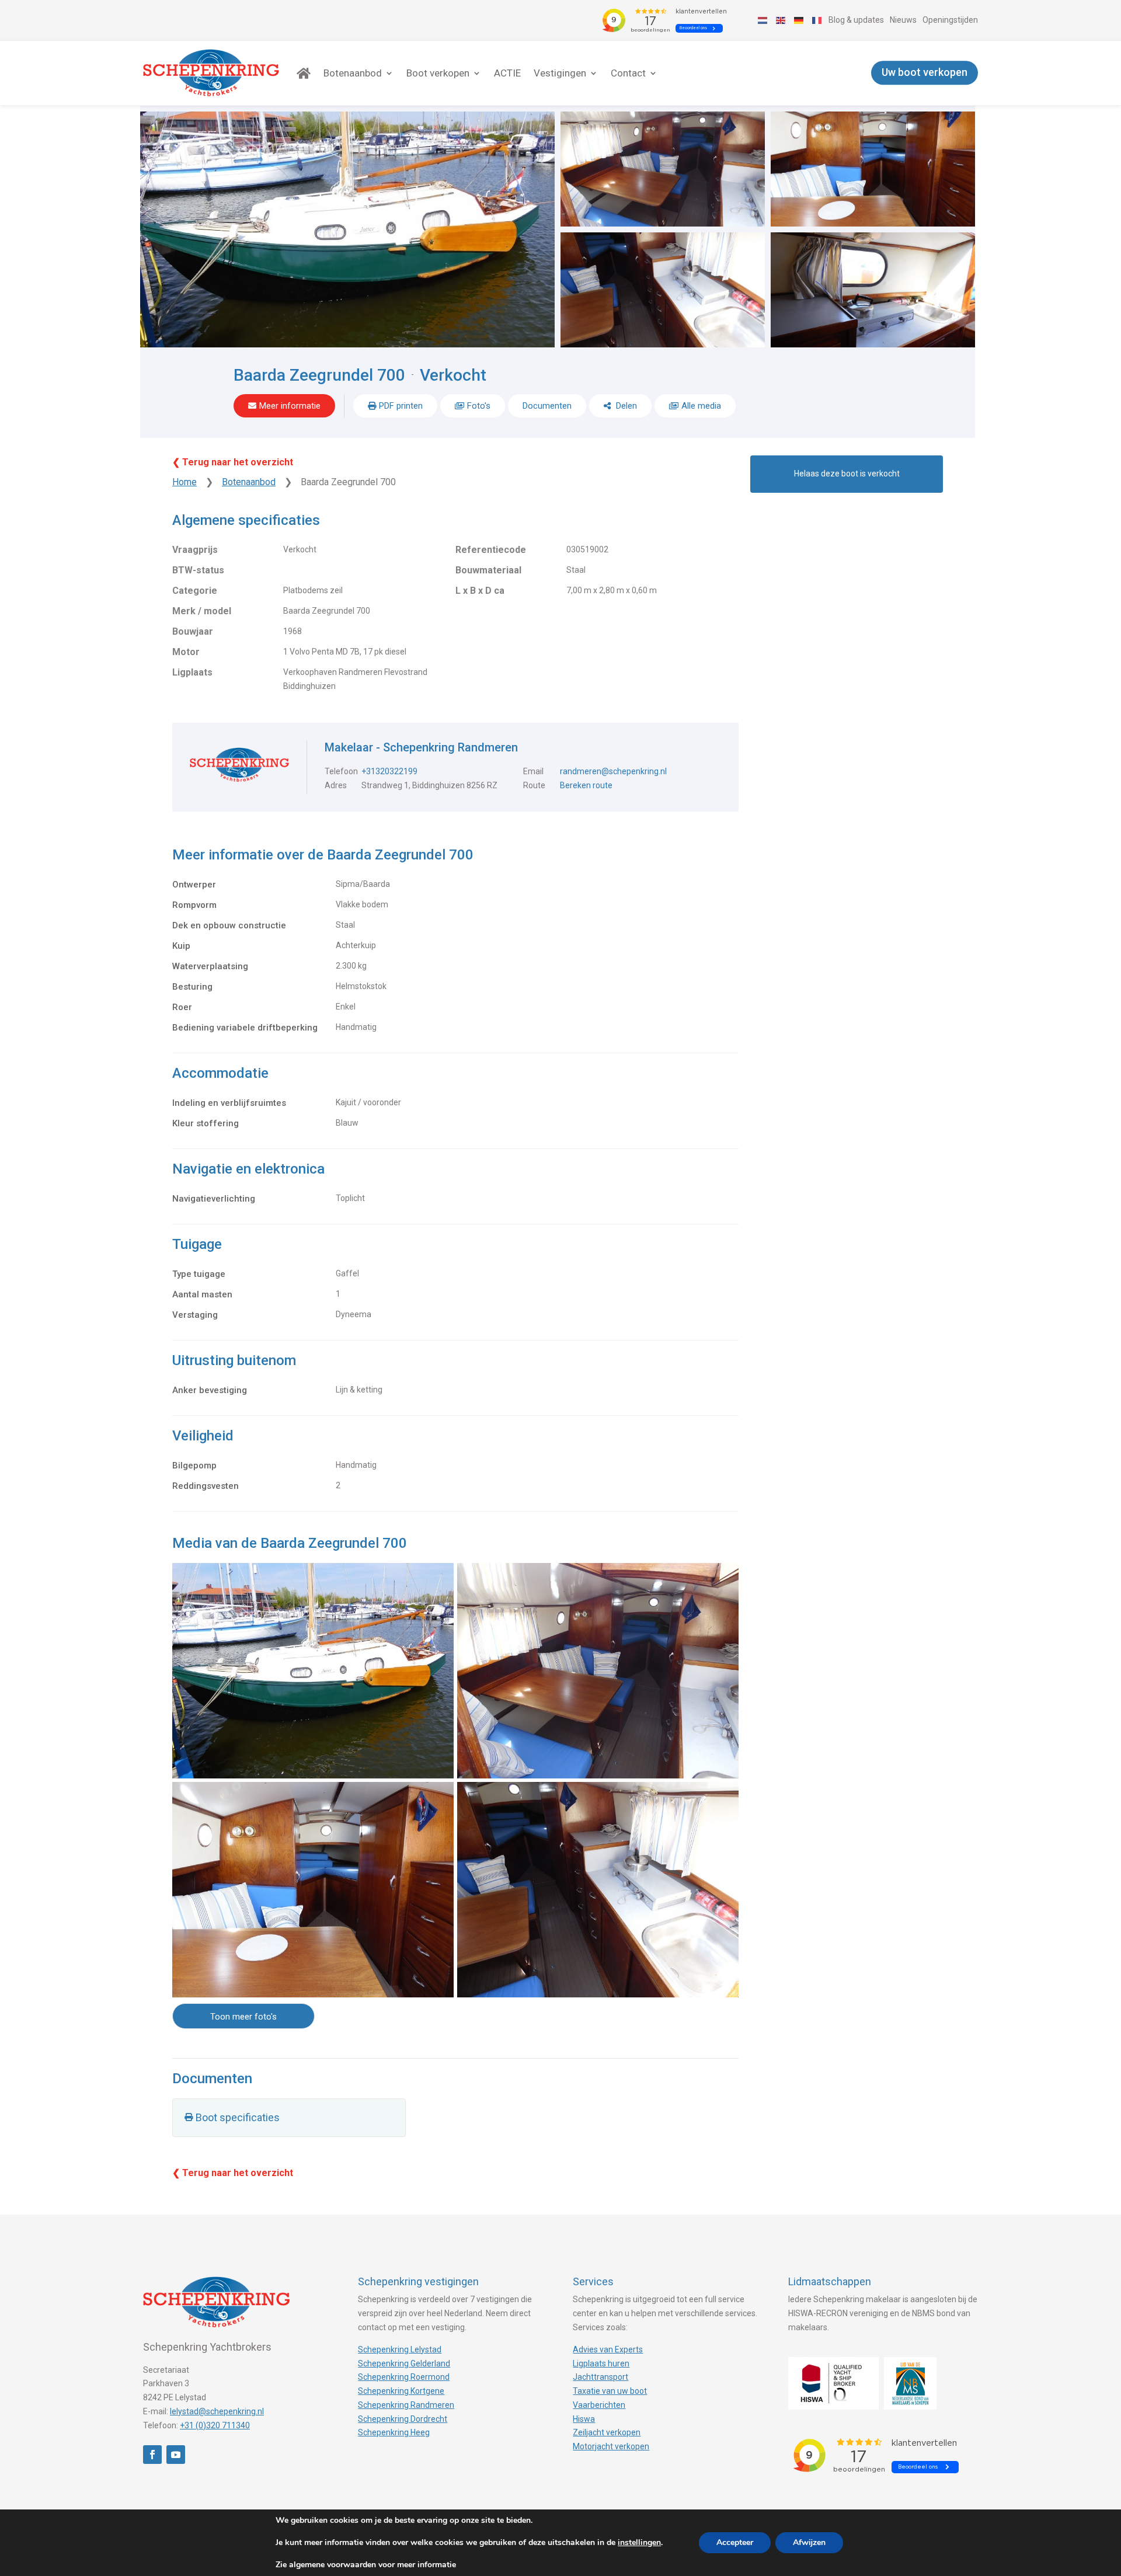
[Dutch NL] (763, 20)
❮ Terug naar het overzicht (233, 462)
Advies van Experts (608, 2349)
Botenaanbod (353, 73)
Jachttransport (600, 2377)
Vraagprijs (195, 550)
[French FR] (817, 20)
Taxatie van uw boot (610, 2391)
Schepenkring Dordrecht (403, 2419)
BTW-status (198, 570)
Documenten (547, 406)
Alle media (701, 406)
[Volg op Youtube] (176, 2455)
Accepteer (735, 2542)
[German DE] (799, 20)
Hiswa (584, 2419)
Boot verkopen (438, 73)
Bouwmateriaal (488, 570)
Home (184, 482)
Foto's (479, 406)
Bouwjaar (193, 631)
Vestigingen (560, 73)
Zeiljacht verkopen (607, 2432)
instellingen (639, 2543)
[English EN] (781, 20)
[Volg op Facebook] (152, 2455)
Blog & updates (856, 20)
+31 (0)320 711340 (215, 2425)
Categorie (195, 591)
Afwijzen (809, 2542)
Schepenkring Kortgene (401, 2391)
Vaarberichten (599, 2405)
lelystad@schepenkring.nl (217, 2411)
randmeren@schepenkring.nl (613, 771)
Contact (628, 73)
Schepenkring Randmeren (406, 2405)
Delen (625, 406)
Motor (186, 652)
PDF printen (401, 406)
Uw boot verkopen (925, 73)
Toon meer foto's (243, 2017)
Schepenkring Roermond (404, 2377)
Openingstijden (950, 20)
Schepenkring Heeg (394, 2432)
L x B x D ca (480, 591)
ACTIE (507, 73)
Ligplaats (192, 672)
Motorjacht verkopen (611, 2446)
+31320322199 (389, 771)
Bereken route (586, 785)
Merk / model (202, 611)
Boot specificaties (238, 2117)
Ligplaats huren (601, 2363)
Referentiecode (491, 550)
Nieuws (903, 20)
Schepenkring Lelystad (400, 2349)
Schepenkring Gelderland (404, 2363)
